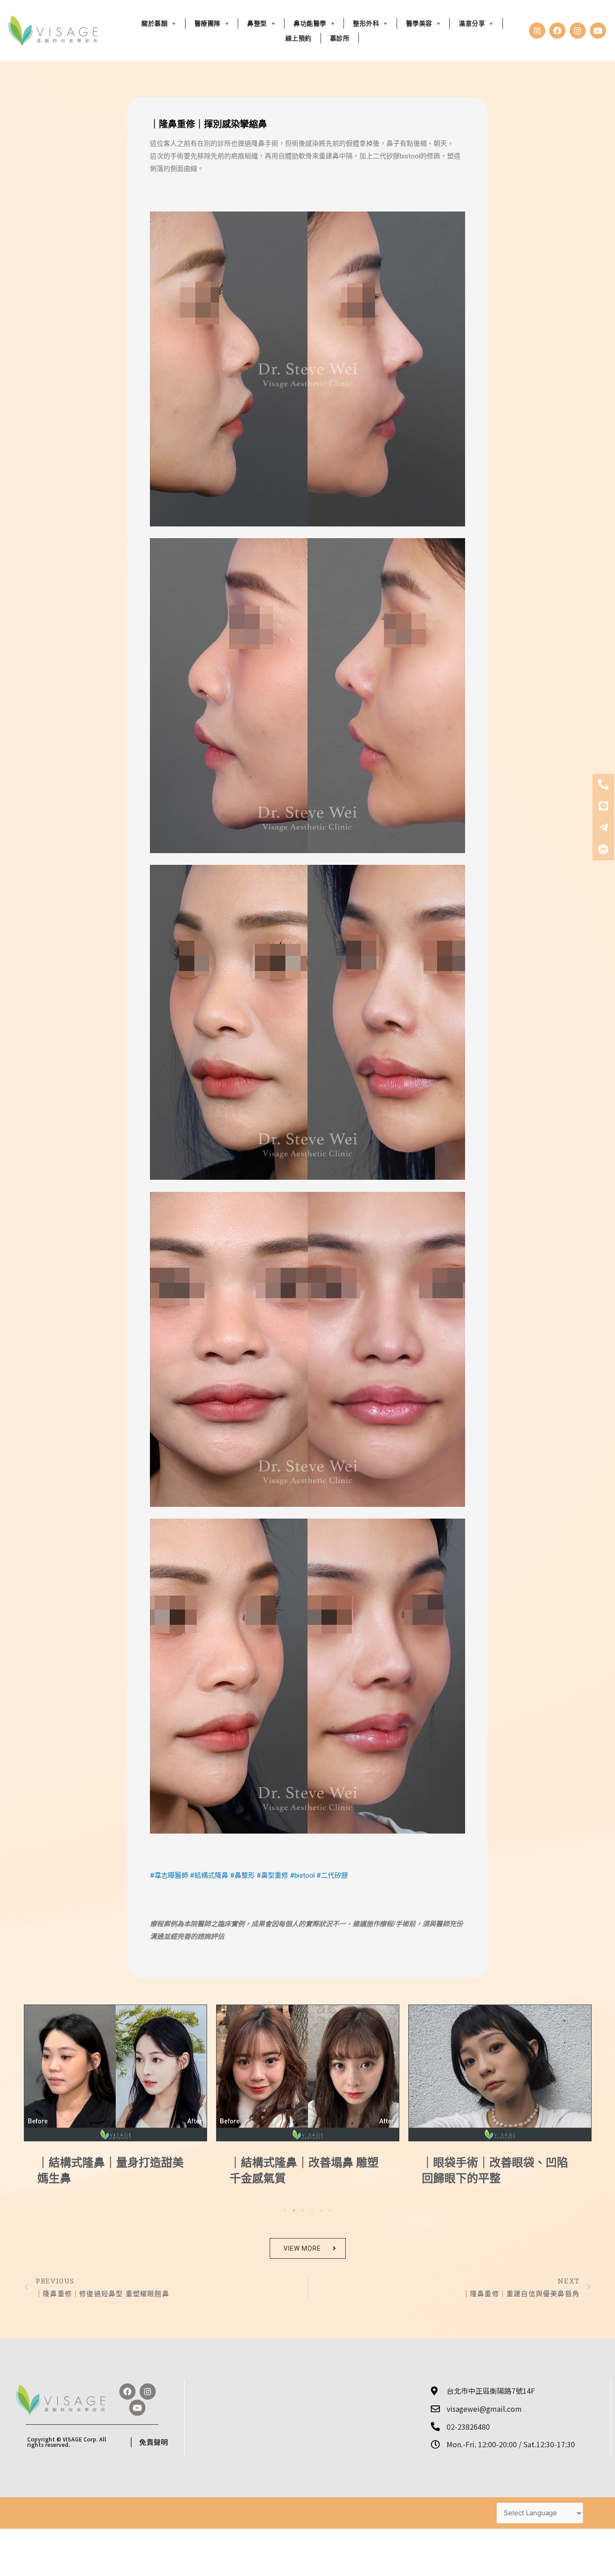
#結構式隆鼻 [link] (209, 1875)
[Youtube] (598, 31)
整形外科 (366, 23)
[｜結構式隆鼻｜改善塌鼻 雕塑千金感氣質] (115, 2073)
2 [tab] (294, 2211)
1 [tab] (285, 2211)
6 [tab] (330, 2211)
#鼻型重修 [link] (272, 1875)
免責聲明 (154, 2442)
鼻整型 (257, 23)
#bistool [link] (302, 1875)
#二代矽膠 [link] (332, 1875)
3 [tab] (303, 2211)
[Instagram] (578, 31)
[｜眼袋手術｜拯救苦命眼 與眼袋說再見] (500, 2073)
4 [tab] (312, 2211)
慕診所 (340, 38)
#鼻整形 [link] (242, 1875)
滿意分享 (472, 23)
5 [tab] (321, 2211)
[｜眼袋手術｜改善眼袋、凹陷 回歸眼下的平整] (308, 2073)
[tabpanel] (115, 2103)
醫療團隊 (208, 23)
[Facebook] (557, 31)
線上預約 (298, 38)
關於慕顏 (154, 23)
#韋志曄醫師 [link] (169, 1875)
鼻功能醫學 (310, 23)
